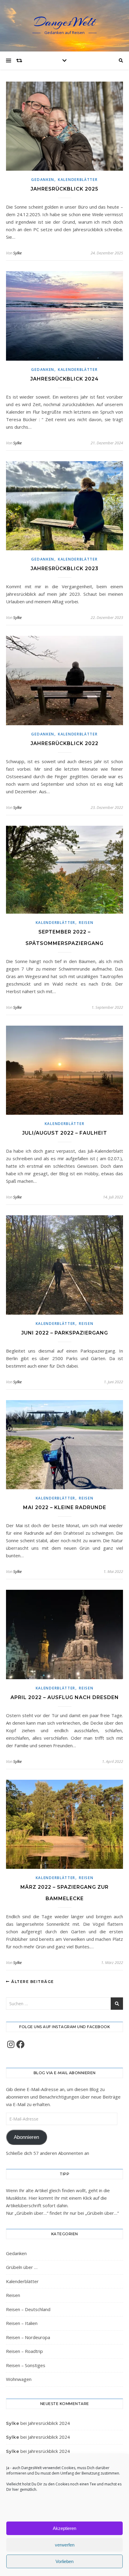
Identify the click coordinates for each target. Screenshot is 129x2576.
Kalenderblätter (78, 180)
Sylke (17, 253)
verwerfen (65, 2545)
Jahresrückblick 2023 (64, 569)
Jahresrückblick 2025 (64, 189)
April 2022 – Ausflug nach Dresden (65, 1697)
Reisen (86, 923)
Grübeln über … (22, 2267)
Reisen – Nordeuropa (28, 2337)
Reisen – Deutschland (28, 2309)
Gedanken (43, 180)
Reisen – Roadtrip (24, 2351)
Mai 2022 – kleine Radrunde (65, 1507)
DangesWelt (64, 22)
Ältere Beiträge (32, 1982)
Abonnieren (26, 2137)
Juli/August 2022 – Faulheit (65, 1133)
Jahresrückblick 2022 (64, 743)
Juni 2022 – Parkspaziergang (65, 1333)
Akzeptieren (64, 2528)
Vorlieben (64, 2561)
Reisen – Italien (22, 2323)
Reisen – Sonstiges (26, 2365)
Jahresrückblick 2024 (64, 379)
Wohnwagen (19, 2379)
